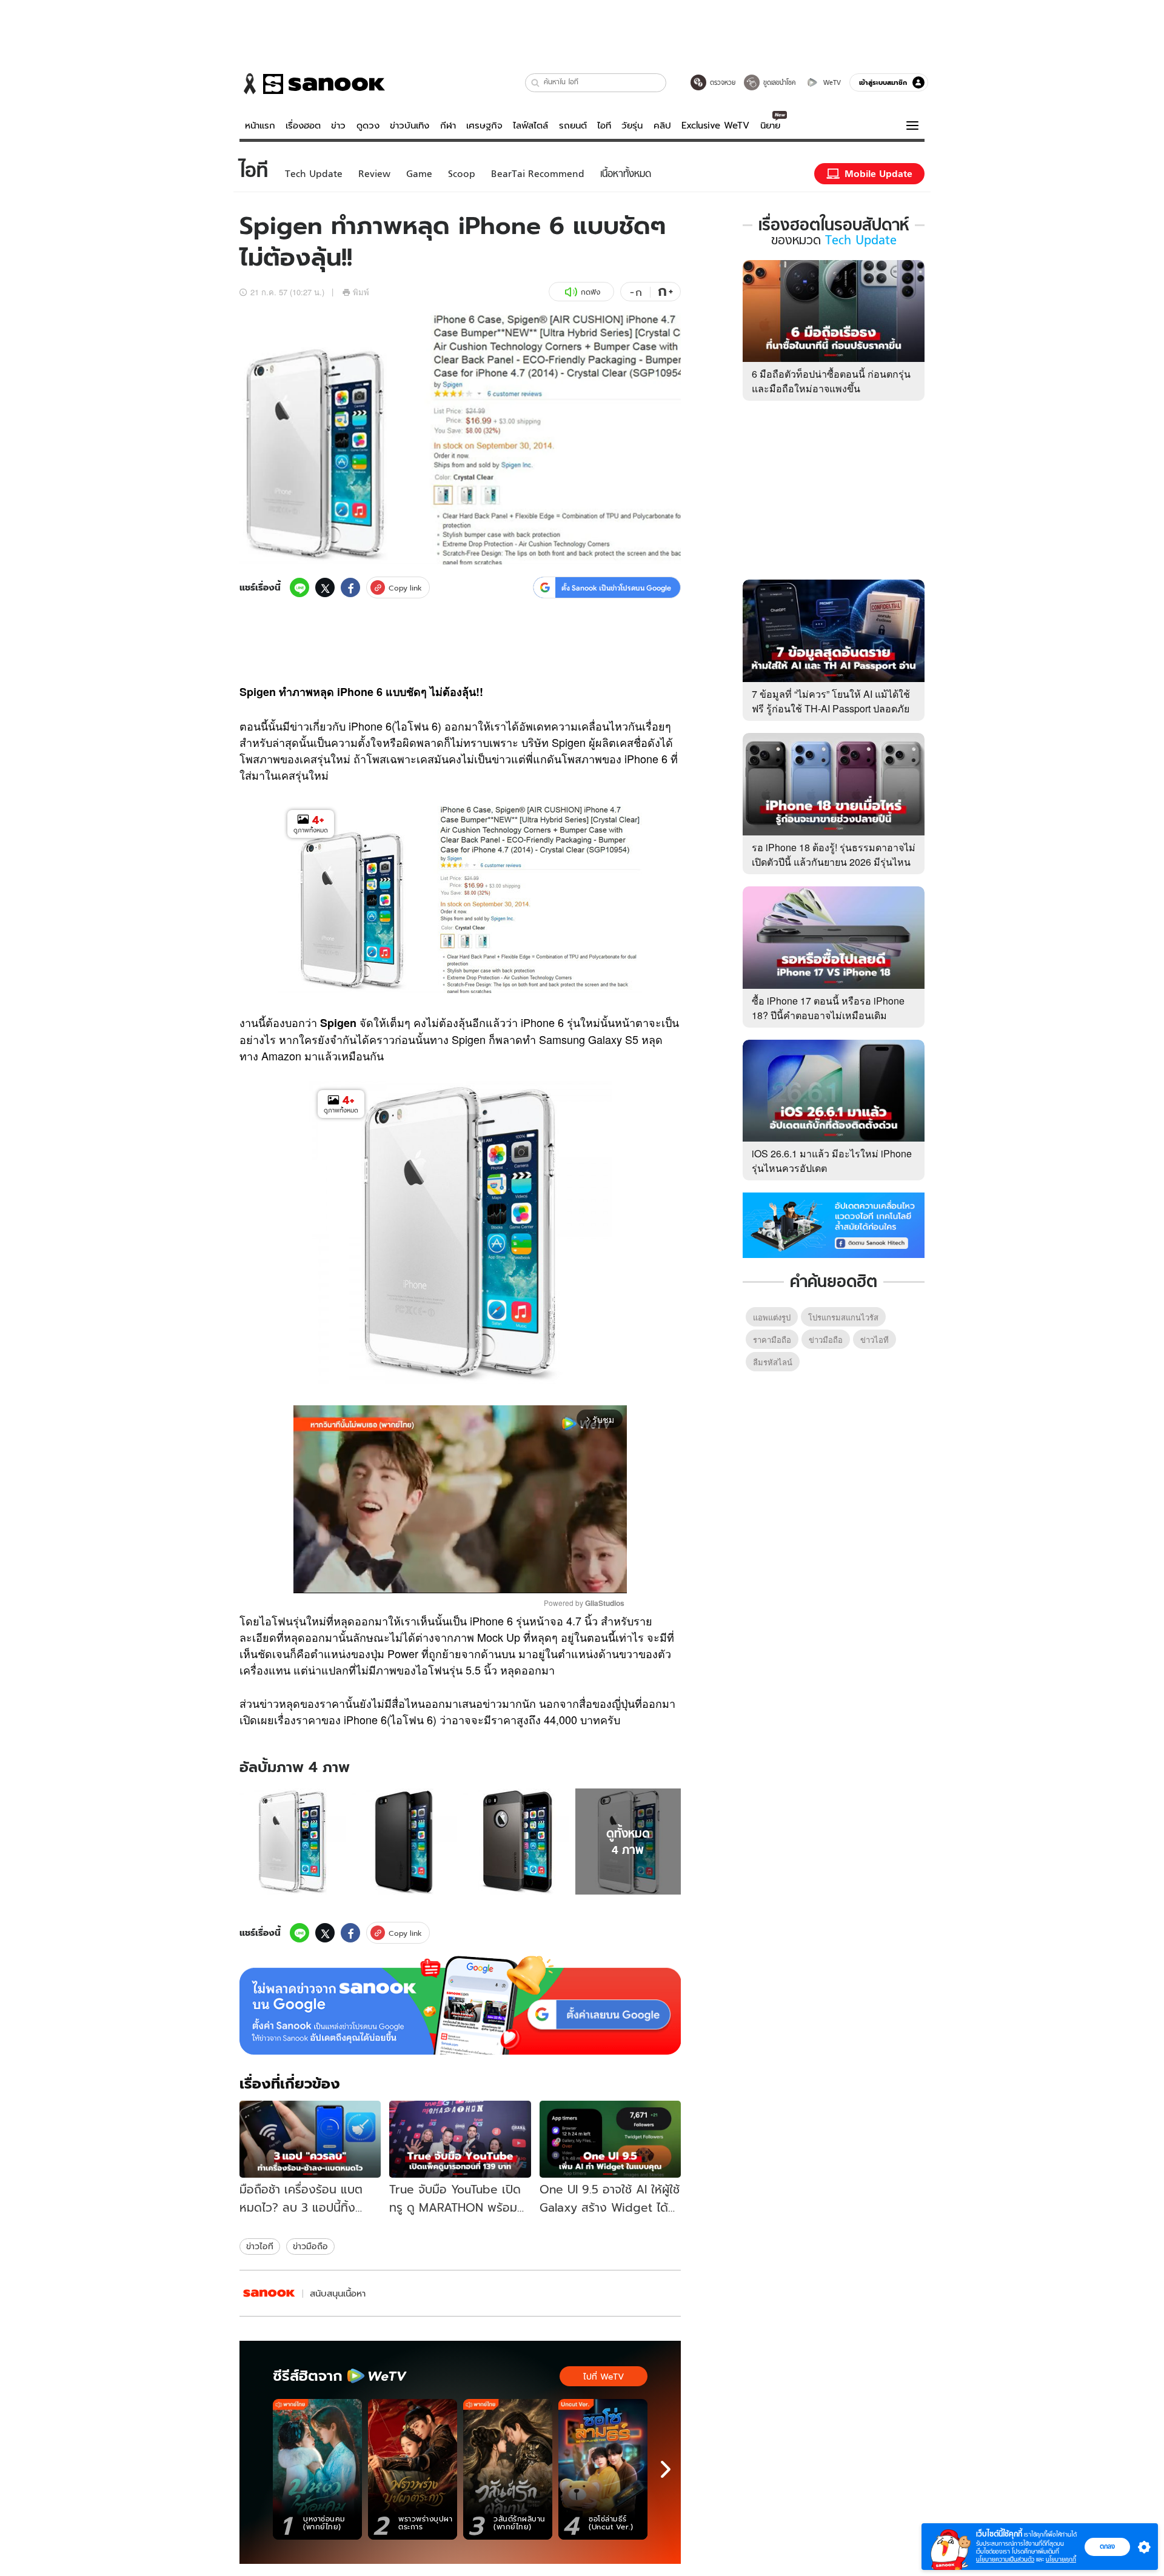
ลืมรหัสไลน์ (773, 1362)
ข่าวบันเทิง (410, 125)
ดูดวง (368, 125)
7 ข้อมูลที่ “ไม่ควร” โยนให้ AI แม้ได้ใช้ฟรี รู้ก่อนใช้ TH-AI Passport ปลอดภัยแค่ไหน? (831, 708)
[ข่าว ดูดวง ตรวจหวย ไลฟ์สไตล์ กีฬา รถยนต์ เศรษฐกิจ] (312, 84)
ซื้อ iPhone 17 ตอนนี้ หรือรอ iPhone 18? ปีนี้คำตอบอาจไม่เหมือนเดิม (828, 1008)
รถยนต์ (573, 125)
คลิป (662, 125)
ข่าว (338, 125)
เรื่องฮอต (303, 125)
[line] (299, 587)
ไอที (604, 125)
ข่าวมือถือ (310, 2246)
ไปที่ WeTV (604, 2377)
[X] (325, 587)
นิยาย (770, 125)
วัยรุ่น (632, 125)
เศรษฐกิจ (484, 125)
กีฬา (448, 125)
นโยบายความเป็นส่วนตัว (1005, 2559)
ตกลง (1107, 2546)
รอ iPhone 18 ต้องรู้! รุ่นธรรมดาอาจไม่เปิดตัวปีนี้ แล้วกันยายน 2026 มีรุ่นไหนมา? (834, 862)
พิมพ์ (361, 292)
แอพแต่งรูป (772, 1317)
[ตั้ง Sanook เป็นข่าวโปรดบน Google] (460, 2006)
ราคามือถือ (772, 1340)
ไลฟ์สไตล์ (530, 125)
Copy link (405, 588)
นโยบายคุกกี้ (1061, 2559)
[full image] (293, 1842)
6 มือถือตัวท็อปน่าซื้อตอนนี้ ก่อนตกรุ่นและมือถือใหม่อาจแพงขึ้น (831, 381)
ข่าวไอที (260, 2246)
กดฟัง (590, 292)
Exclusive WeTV (715, 125)
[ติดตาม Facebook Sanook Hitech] (834, 1224)
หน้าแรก (260, 125)
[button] (536, 83)
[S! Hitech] (269, 2293)
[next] (666, 2469)
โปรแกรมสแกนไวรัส (843, 1317)
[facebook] (350, 587)
